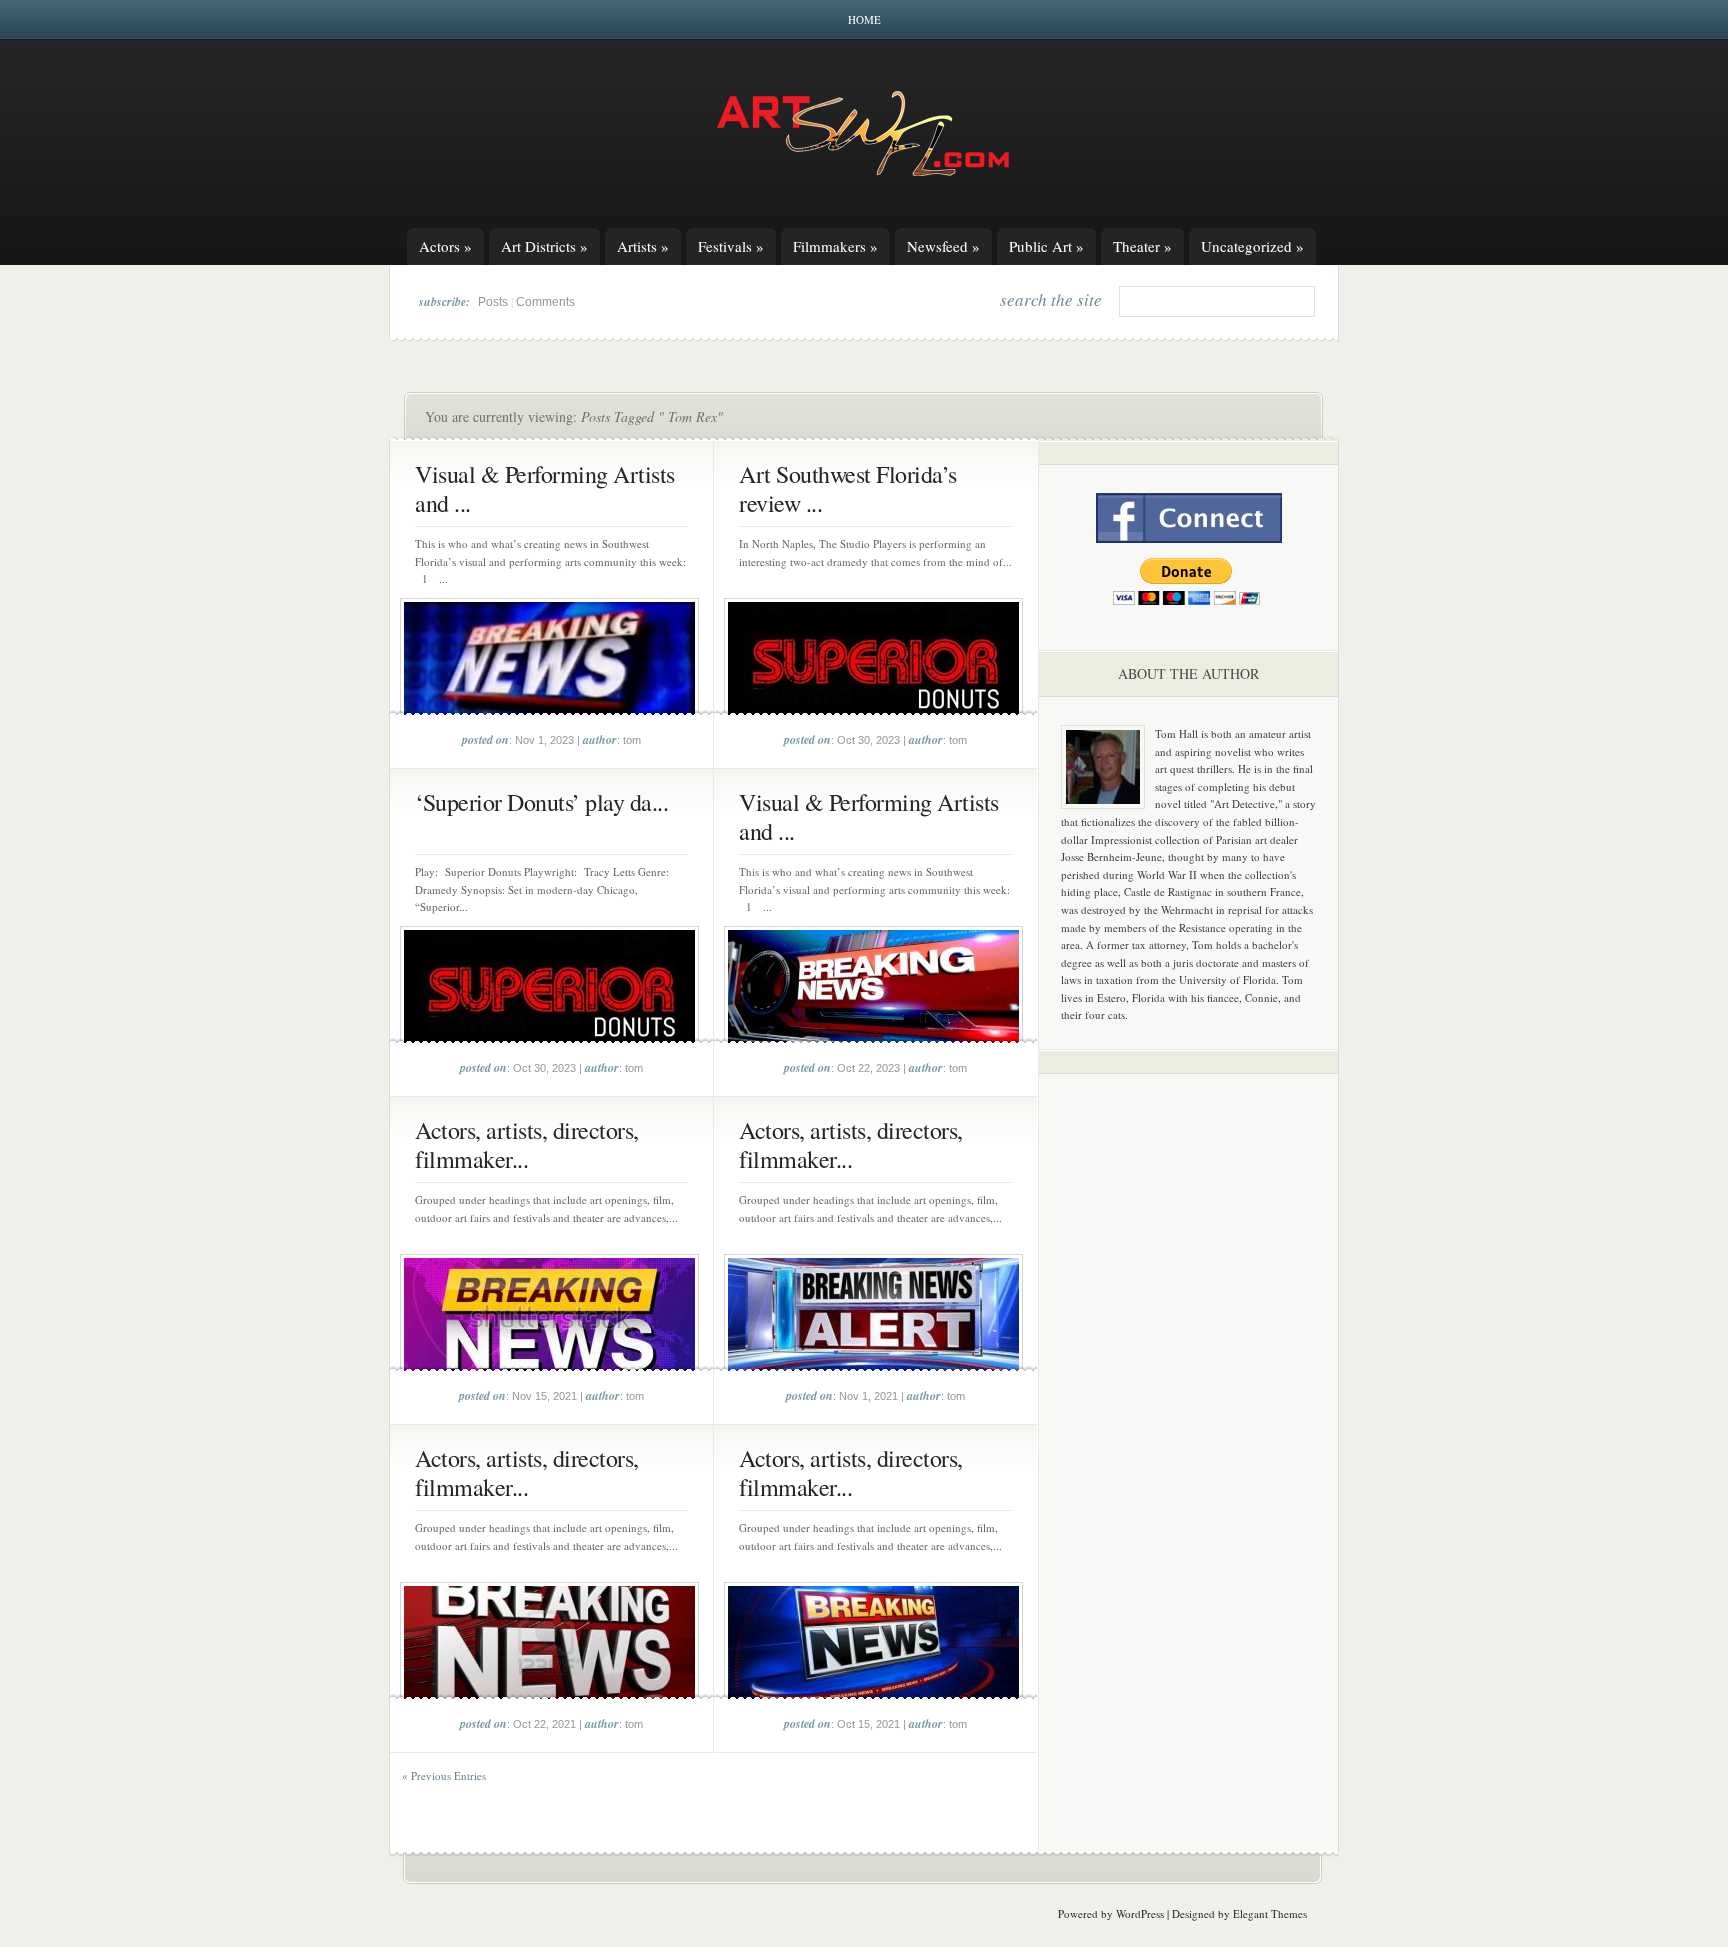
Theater (1142, 246)
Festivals (731, 246)
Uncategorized (1252, 246)
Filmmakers (835, 246)
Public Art (1046, 246)
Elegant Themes (1270, 1913)
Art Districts (544, 246)
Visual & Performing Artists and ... (545, 488)
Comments (545, 302)
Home (864, 19)
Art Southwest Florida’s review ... (848, 488)
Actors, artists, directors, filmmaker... (527, 1144)
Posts (493, 302)
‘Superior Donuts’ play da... (541, 802)
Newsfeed (943, 246)
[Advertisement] (1189, 1402)
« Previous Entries (444, 1775)
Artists (643, 246)
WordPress (1140, 1913)
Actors (445, 246)
